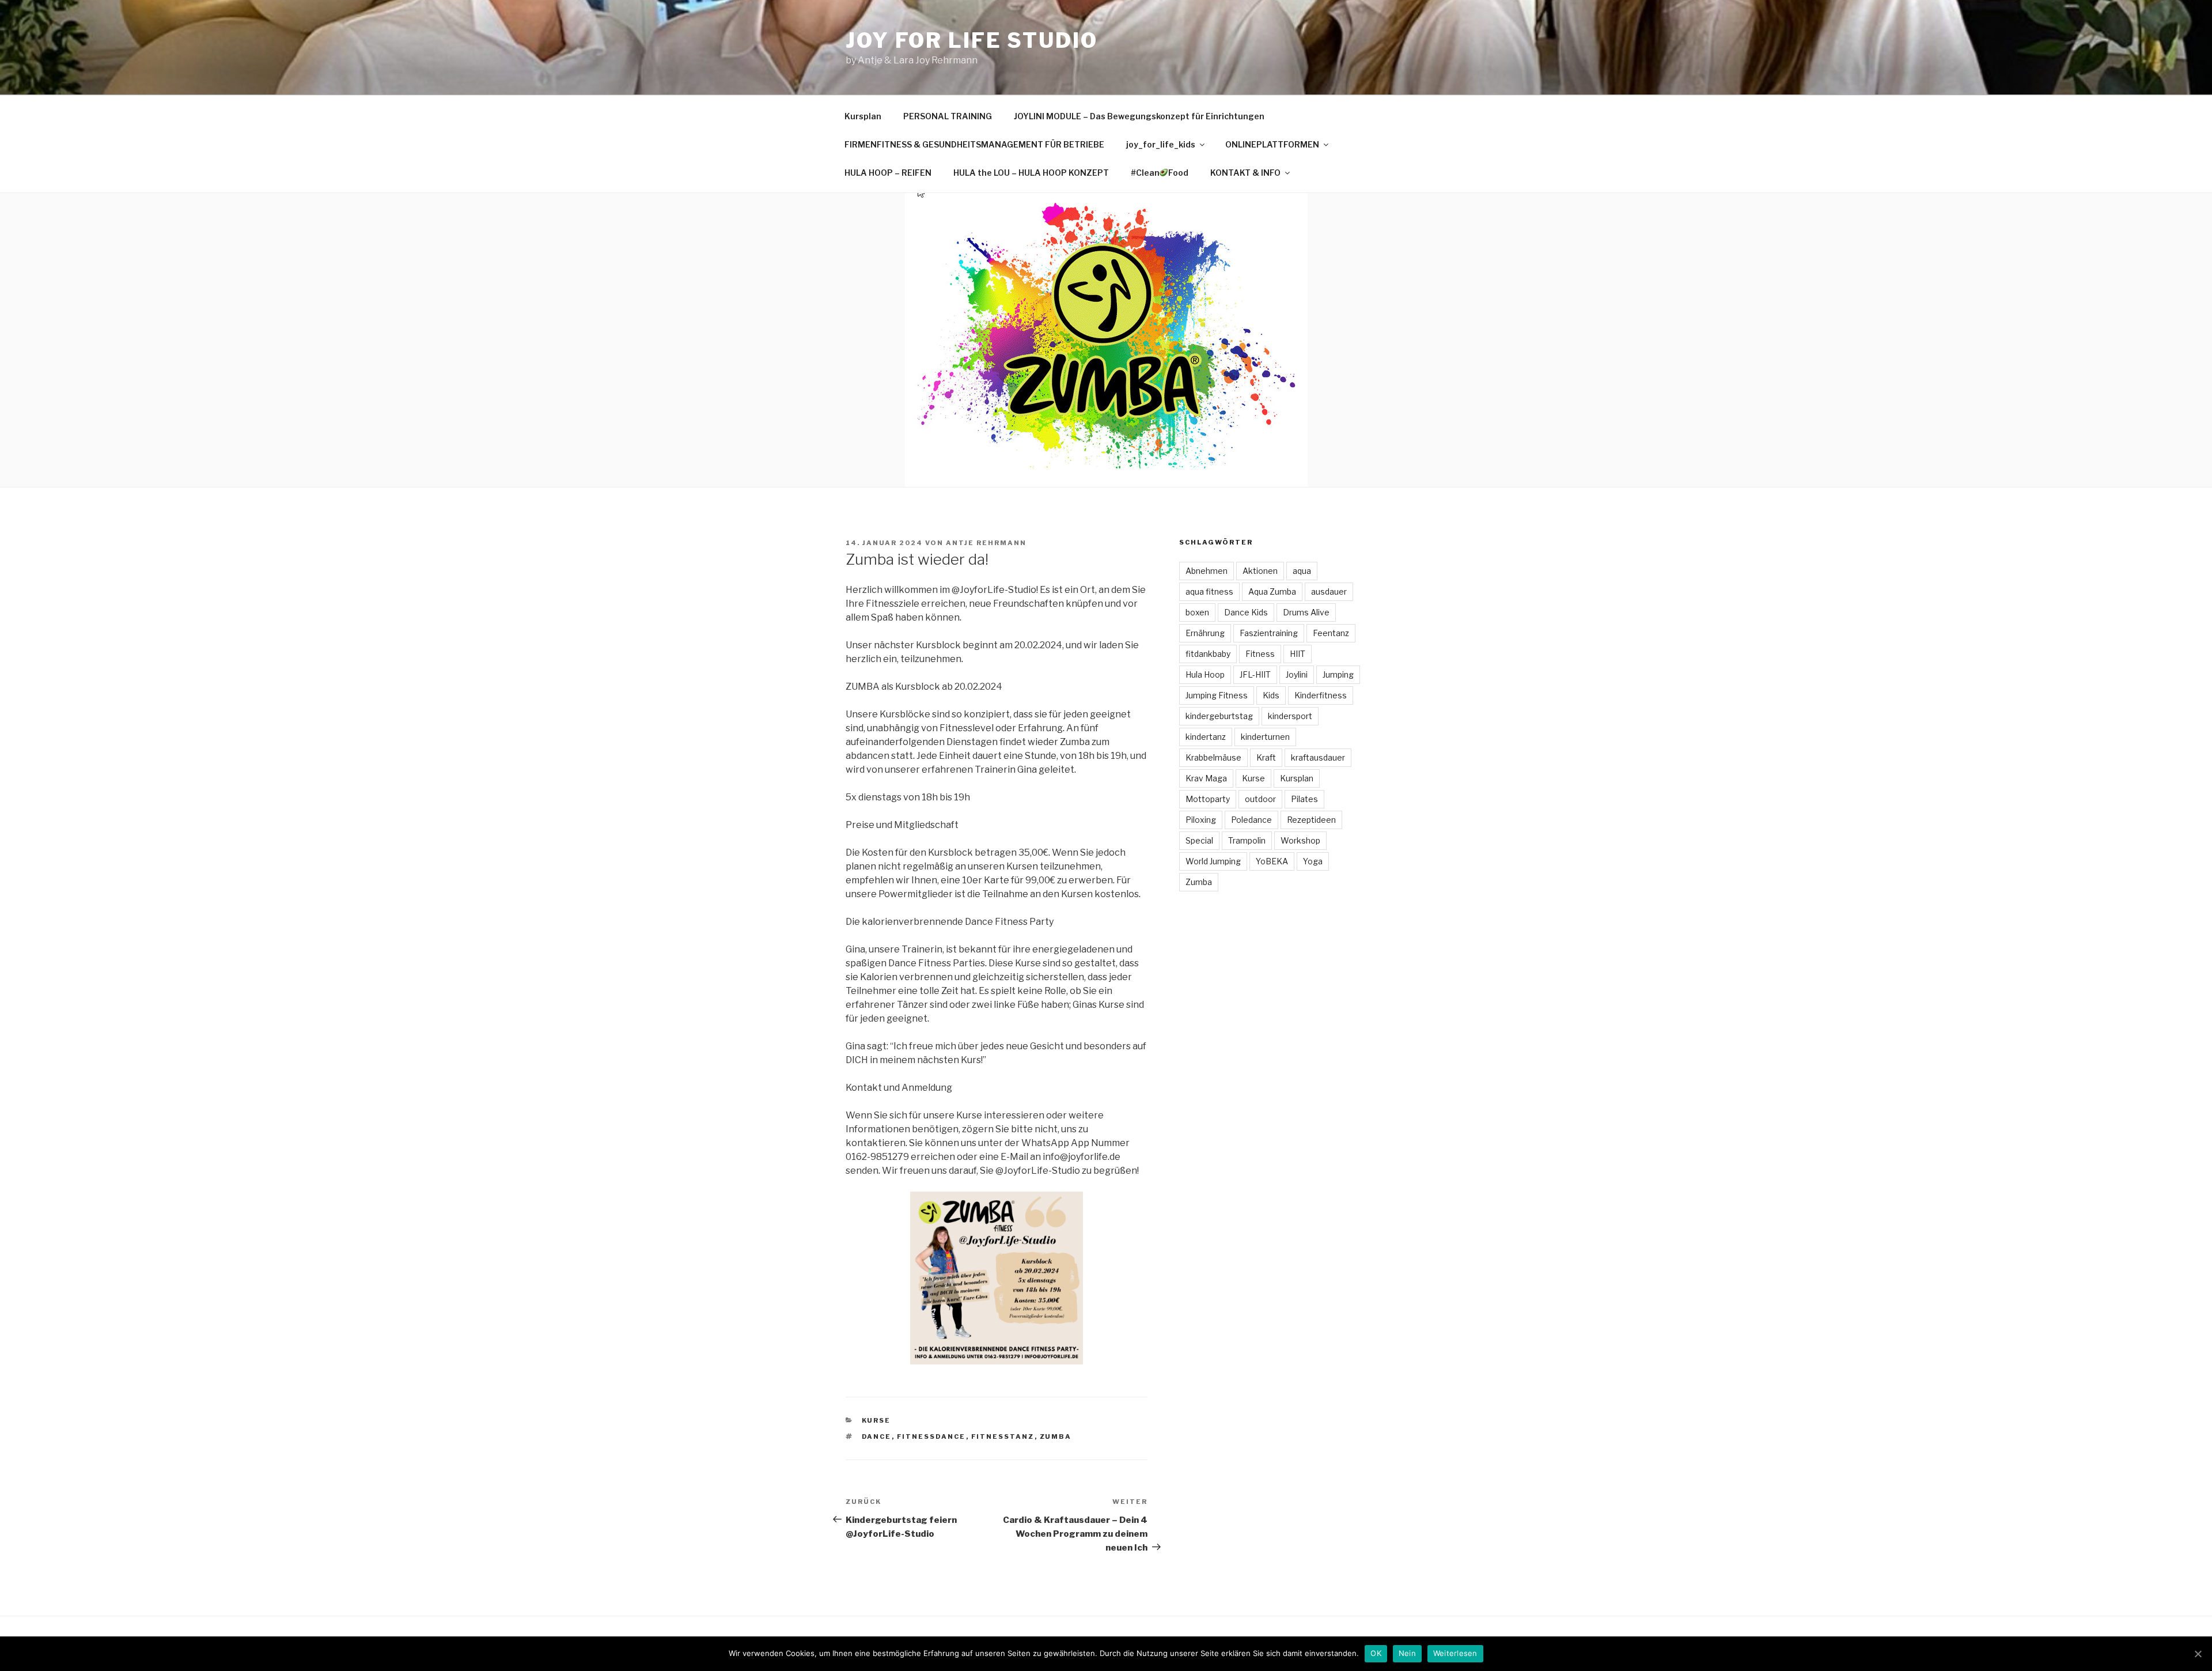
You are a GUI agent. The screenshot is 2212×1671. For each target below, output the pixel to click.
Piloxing (1201, 820)
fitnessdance (931, 1436)
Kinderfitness (1321, 695)
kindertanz (1206, 737)
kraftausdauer (1318, 757)
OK (1376, 1653)
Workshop (1300, 840)
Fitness (1260, 654)
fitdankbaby (1208, 654)
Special (1199, 840)
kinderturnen (1265, 737)
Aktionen (1260, 571)
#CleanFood (1160, 173)
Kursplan (863, 116)
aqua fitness (1209, 591)
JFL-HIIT (1255, 674)
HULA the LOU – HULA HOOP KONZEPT (1031, 173)
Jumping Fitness (1217, 695)
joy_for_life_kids (1161, 144)
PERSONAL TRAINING (948, 116)
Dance (877, 1436)
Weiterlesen (1455, 1653)
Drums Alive (1306, 612)
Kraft (1266, 757)
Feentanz (1331, 633)
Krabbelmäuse (1213, 757)
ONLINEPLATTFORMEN (1272, 144)
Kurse (876, 1420)
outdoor (1260, 799)
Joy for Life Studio (972, 40)
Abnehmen (1207, 571)
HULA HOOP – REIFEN (888, 173)
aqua (1302, 571)
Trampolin (1247, 840)
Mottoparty (1208, 799)
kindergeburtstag (1219, 716)
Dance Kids (1246, 612)
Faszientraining (1269, 633)
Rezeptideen (1311, 820)
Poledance (1251, 820)
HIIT (1298, 654)
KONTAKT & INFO (1245, 173)
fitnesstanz (1003, 1436)
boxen (1197, 612)
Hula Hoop (1205, 674)
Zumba (1056, 1436)
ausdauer (1329, 591)
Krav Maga (1206, 778)
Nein (1407, 1653)
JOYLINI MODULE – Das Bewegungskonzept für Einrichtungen (1139, 116)
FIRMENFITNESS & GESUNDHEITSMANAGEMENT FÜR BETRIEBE (974, 144)
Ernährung (1205, 633)
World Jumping (1213, 861)
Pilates (1304, 799)
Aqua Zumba (1272, 591)
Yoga (1313, 861)
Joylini (1297, 674)
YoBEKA (1272, 861)
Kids (1271, 695)
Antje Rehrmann (986, 543)
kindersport (1290, 716)
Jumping (1338, 674)
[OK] (2198, 1654)
